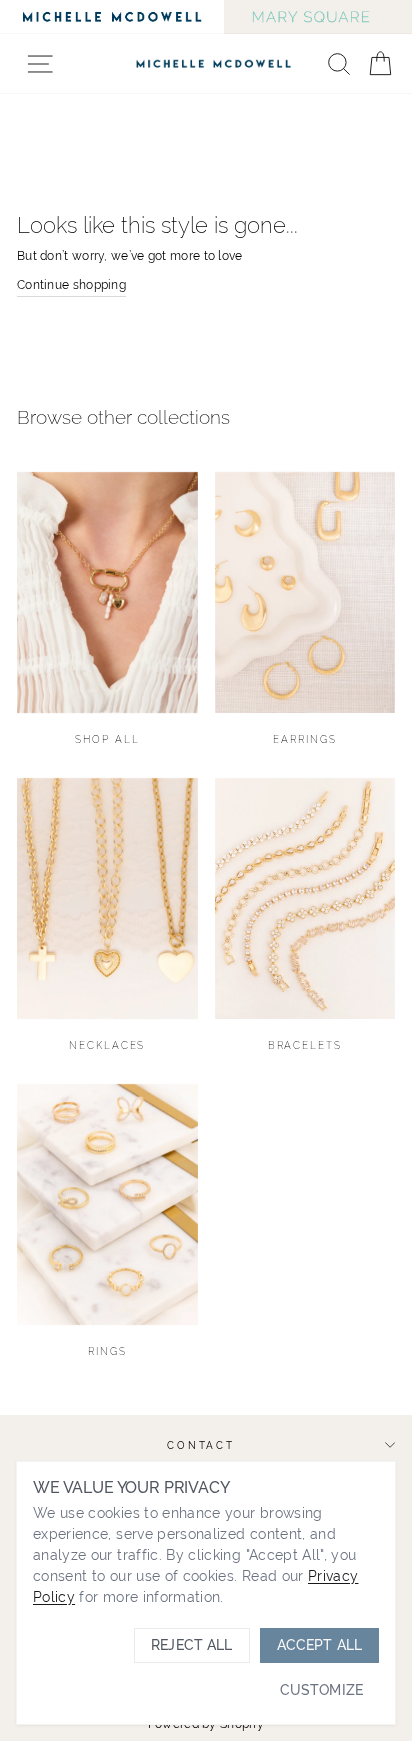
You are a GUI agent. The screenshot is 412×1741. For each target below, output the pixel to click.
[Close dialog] (389, 775)
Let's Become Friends (301, 983)
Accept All (319, 1645)
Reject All (191, 1645)
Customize (321, 1690)
